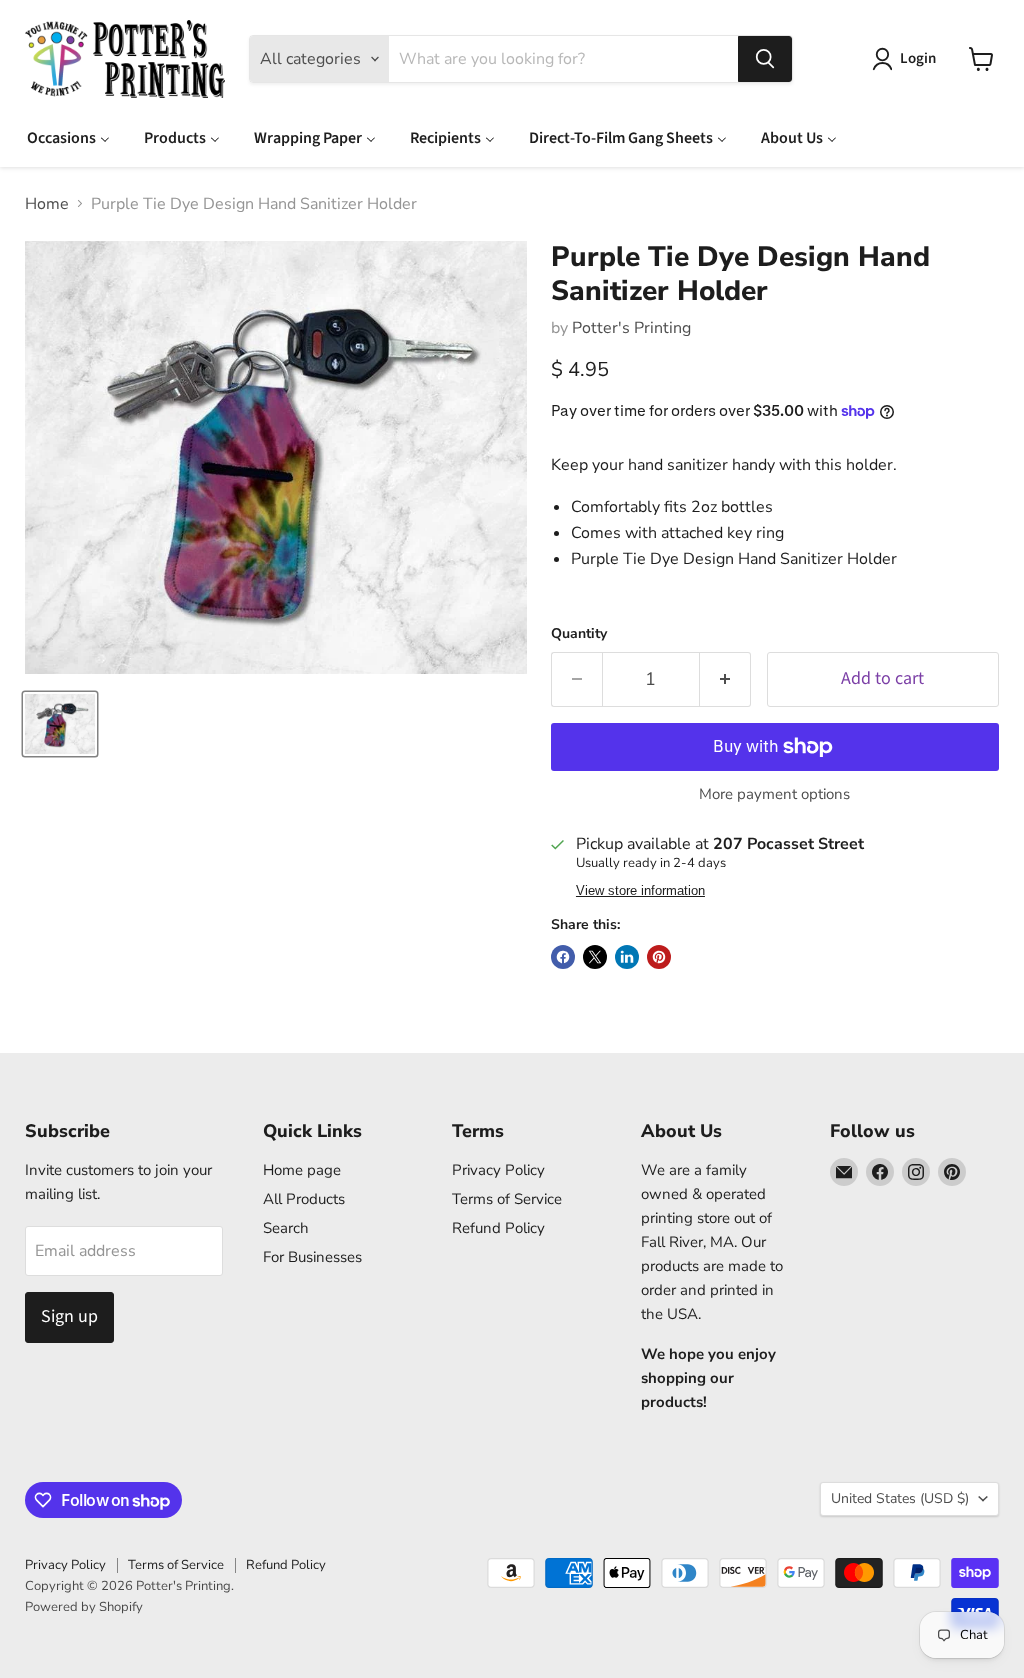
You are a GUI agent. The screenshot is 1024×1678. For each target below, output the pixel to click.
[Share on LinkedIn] (627, 957)
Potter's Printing (631, 328)
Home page (302, 1170)
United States (900, 1498)
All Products (304, 1199)
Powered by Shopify (84, 1607)
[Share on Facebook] (563, 957)
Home (47, 204)
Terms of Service (507, 1199)
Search (286, 1228)
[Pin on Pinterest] (659, 957)
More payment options (774, 794)
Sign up (69, 1316)
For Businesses (312, 1257)
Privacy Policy (498, 1170)
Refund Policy (498, 1228)
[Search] (765, 59)
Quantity (579, 634)
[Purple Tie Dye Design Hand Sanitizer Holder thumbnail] (60, 724)
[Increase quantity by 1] (725, 679)
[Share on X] (595, 957)
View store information (640, 891)
